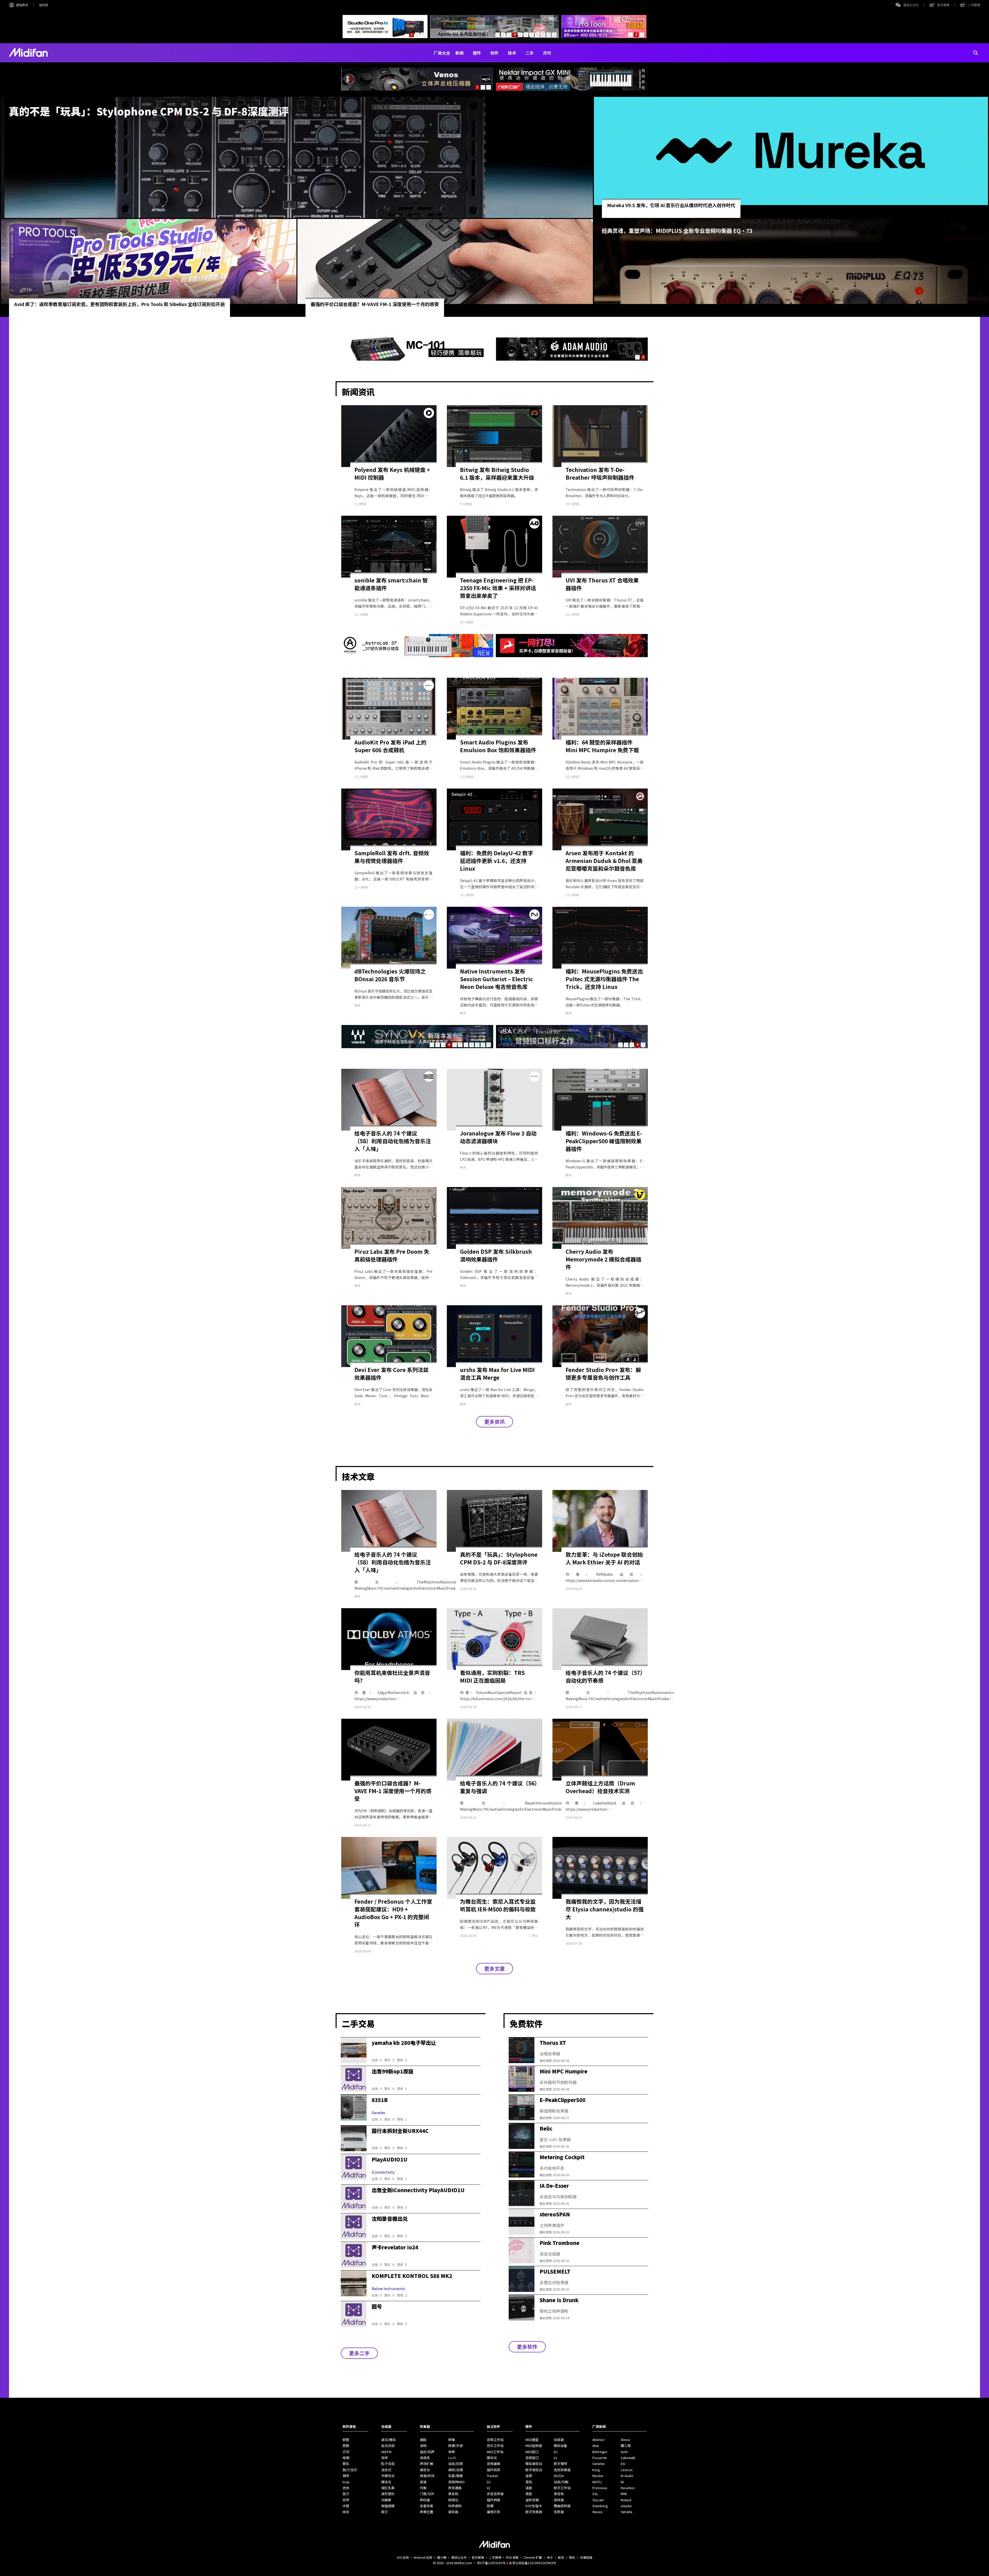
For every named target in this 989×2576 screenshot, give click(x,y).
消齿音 (425, 2458)
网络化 (453, 2500)
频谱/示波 (455, 2446)
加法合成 (388, 2446)
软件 (494, 53)
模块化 (386, 2482)
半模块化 (388, 2476)
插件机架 (493, 2470)
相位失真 (388, 2488)
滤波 (423, 2482)
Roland (626, 2500)
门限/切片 (427, 2494)
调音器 (453, 2512)
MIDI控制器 (534, 2446)
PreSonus (600, 2488)
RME (624, 2494)
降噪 (451, 2440)
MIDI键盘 (532, 2440)
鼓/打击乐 (350, 2470)
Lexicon (627, 2470)
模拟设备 (560, 2446)
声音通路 (455, 2488)
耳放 (529, 2494)
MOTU (597, 2482)
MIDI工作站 (495, 2452)
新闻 (459, 53)
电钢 (346, 2458)
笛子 (346, 2494)
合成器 (559, 2440)
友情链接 (586, 2557)
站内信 (44, 5)
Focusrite (600, 2458)
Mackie (598, 2476)
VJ (488, 2488)
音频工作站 (495, 2440)
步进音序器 (495, 2494)
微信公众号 (911, 5)
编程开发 (493, 2512)
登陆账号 (22, 5)
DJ (489, 2482)
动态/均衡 (561, 2482)
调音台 (425, 2470)
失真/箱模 (455, 2476)
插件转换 (493, 2500)
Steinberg (600, 2506)
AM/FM (386, 2452)
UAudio (626, 2506)
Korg (596, 2470)
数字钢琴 (560, 2464)
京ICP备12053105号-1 (493, 2563)
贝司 (346, 2452)
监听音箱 (532, 2500)
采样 (385, 2458)
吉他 (346, 2488)
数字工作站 (562, 2488)
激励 (423, 2440)
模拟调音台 (534, 2464)
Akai (596, 2446)
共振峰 (386, 2500)
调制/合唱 (455, 2470)
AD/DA (559, 2476)
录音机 (453, 2494)
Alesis (625, 2440)
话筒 (529, 2476)
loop (346, 2482)
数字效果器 (534, 2512)
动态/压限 (455, 2464)
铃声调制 (455, 2506)
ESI (623, 2464)
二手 (530, 53)
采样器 (559, 2500)
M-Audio (627, 2476)
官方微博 (943, 5)
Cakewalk (628, 2458)
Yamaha (626, 2512)
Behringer (600, 2452)
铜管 (346, 2440)
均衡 (423, 2488)
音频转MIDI (456, 2482)
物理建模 (388, 2506)
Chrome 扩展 (533, 2557)
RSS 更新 (512, 2557)
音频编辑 (493, 2464)
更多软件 (527, 2347)
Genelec (599, 2464)
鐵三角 (626, 2446)
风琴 (346, 2500)
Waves (598, 2512)
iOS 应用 (403, 2557)
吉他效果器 (562, 2470)
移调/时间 (427, 2476)
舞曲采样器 (562, 2506)
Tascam (598, 2500)
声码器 (425, 2500)
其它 (385, 2512)
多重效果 (427, 2506)
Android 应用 (423, 2557)
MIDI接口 (532, 2452)
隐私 (572, 2557)
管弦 (346, 2464)
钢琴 (346, 2476)
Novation (628, 2488)
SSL (595, 2494)
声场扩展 (427, 2464)
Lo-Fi (452, 2458)
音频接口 (532, 2458)
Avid (624, 2452)
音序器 (559, 2512)
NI (622, 2482)
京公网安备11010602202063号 (534, 2563)
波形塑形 (388, 2494)
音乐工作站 (495, 2446)
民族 (346, 2446)
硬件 (477, 53)
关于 (550, 2557)
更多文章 (494, 1968)
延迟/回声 (427, 2452)
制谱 (490, 2506)
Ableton (598, 2440)
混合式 (386, 2470)
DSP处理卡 (534, 2506)
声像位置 (427, 2512)
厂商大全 (442, 53)
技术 (512, 53)
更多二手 (359, 2353)
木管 (346, 2506)
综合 (346, 2512)
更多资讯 (494, 1422)
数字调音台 (534, 2470)
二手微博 (974, 5)
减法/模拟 (389, 2440)
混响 (423, 2446)
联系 (561, 2557)
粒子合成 (388, 2464)
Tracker (493, 2476)
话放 (529, 2488)
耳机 (529, 2482)
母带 (451, 2452)
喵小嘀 (442, 2557)
